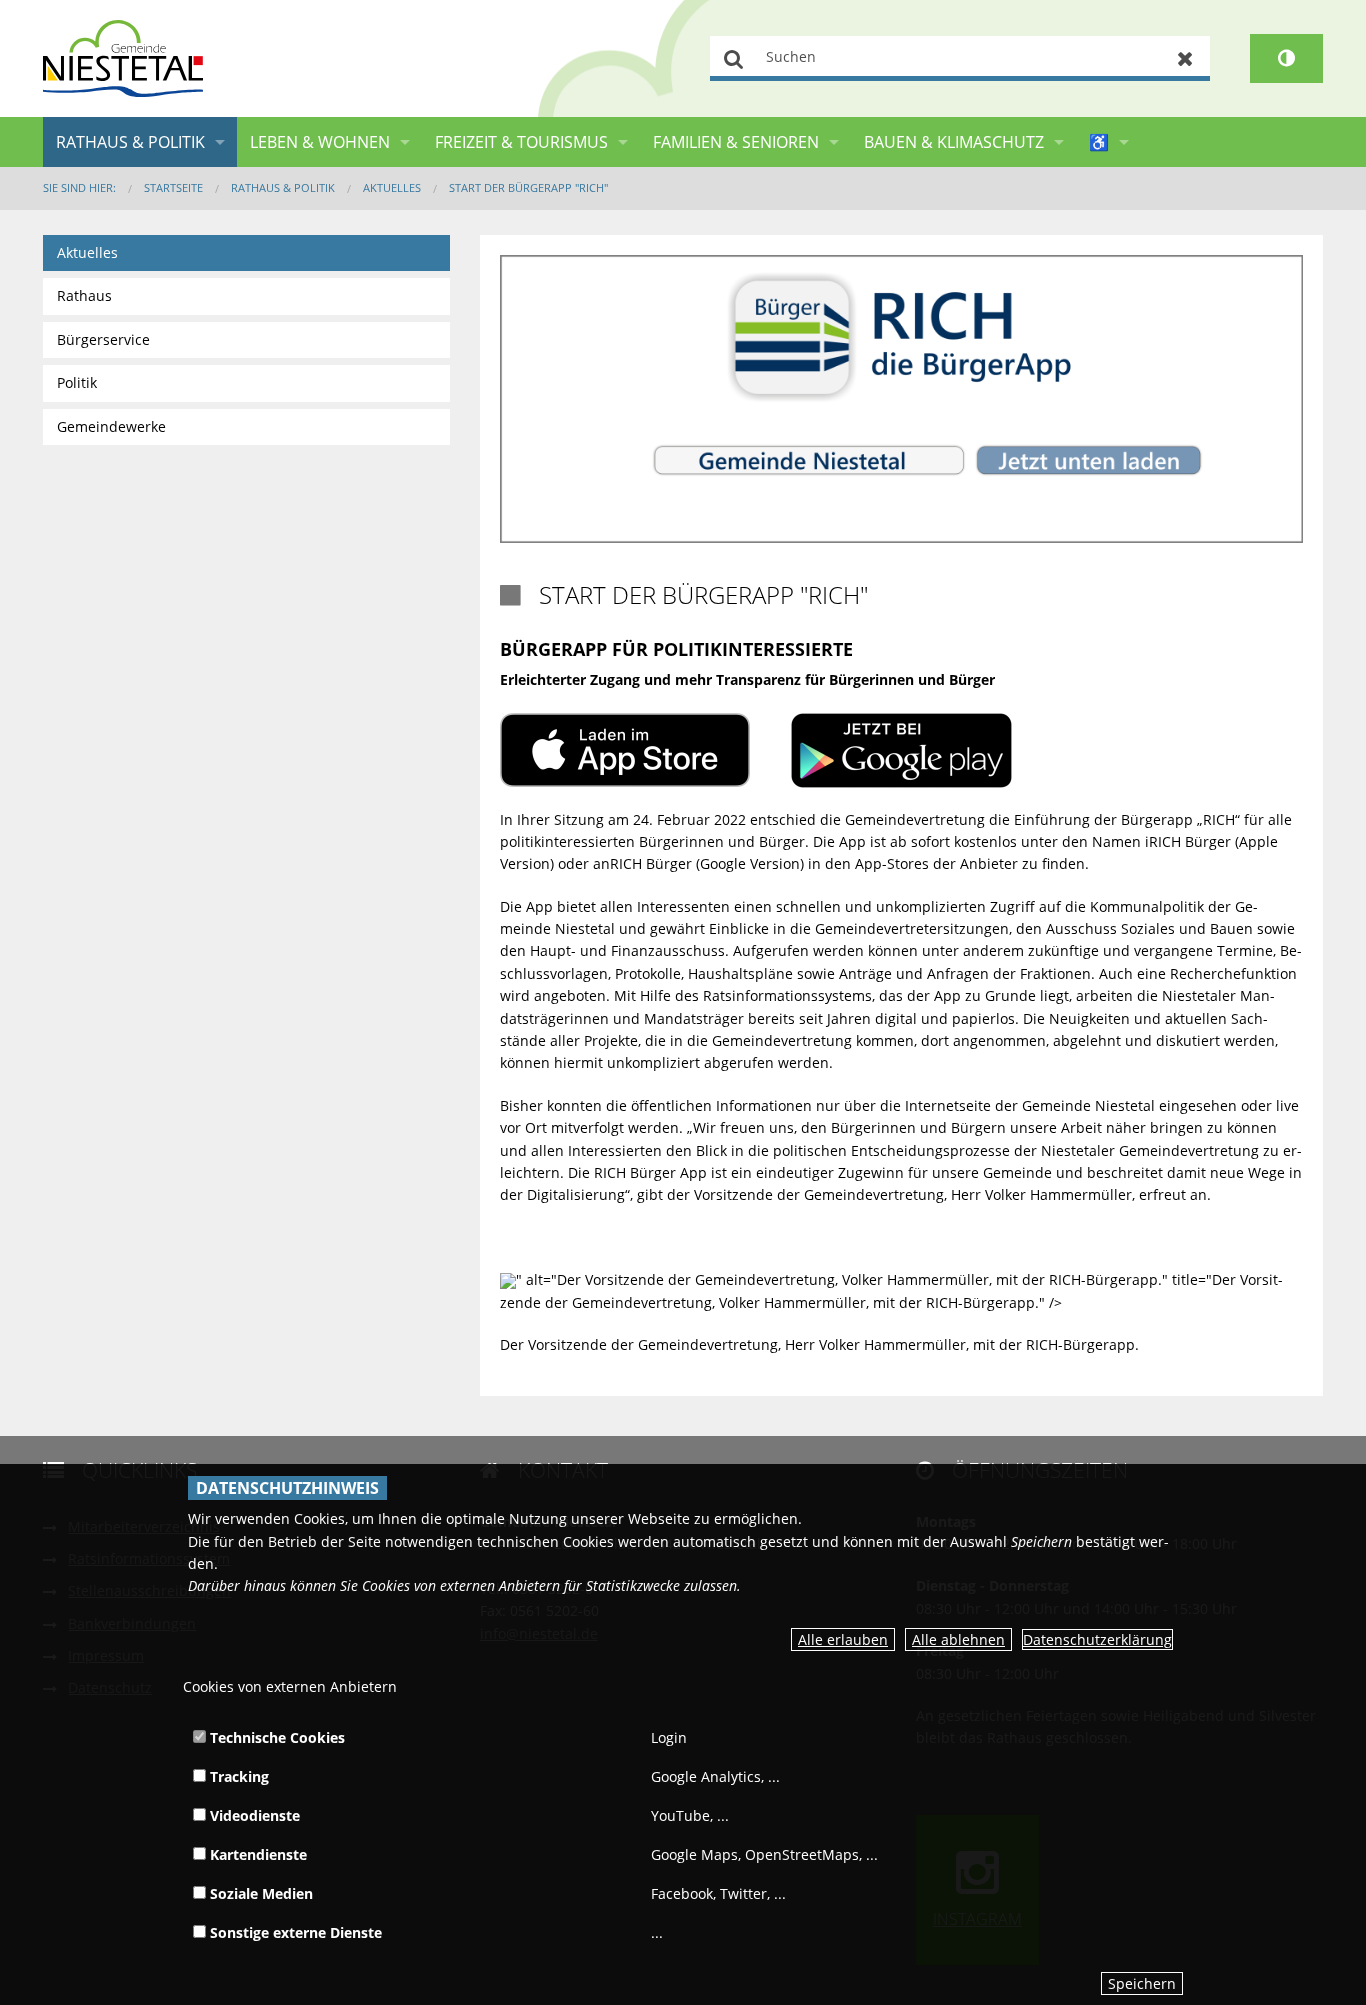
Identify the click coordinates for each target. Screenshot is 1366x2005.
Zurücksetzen (1185, 58)
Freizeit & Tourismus (521, 142)
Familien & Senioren (736, 142)
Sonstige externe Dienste (294, 1932)
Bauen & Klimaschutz (954, 142)
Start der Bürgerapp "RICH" (528, 187)
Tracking (237, 1776)
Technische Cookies (275, 1737)
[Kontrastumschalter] (1286, 58)
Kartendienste (256, 1854)
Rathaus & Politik (130, 142)
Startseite (173, 187)
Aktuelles (392, 187)
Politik (77, 382)
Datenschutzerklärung (1097, 1639)
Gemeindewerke (111, 426)
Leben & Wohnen (320, 142)
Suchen (734, 58)
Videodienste (253, 1815)
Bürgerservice (103, 339)
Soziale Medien (259, 1893)
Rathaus (84, 295)
